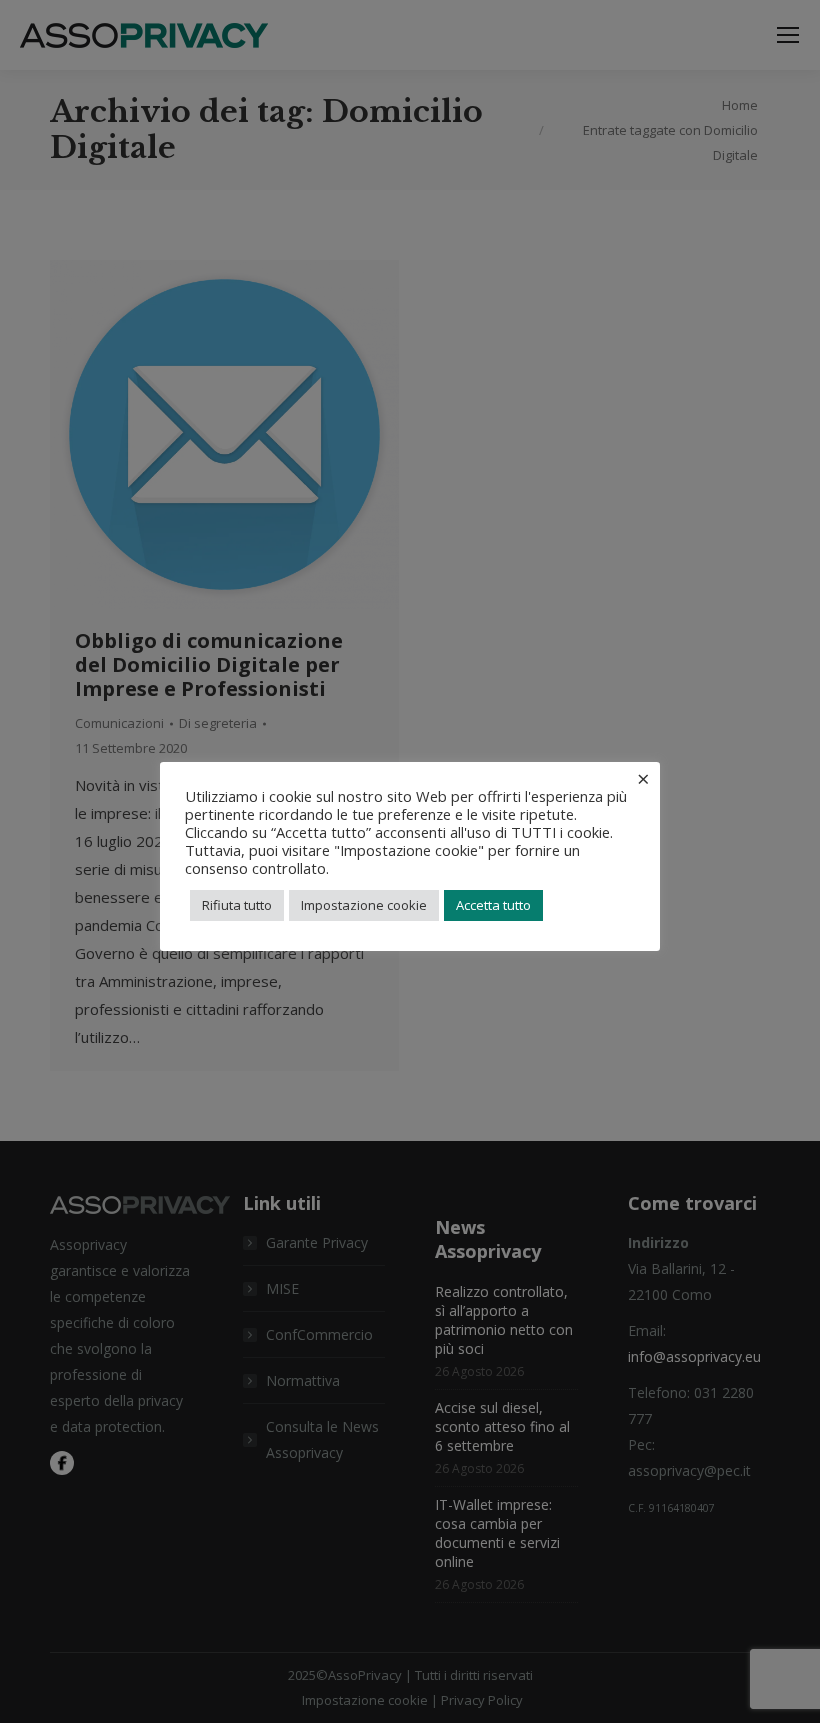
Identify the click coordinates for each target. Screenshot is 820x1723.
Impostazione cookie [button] (364, 905)
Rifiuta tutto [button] (237, 905)
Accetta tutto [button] (493, 905)
